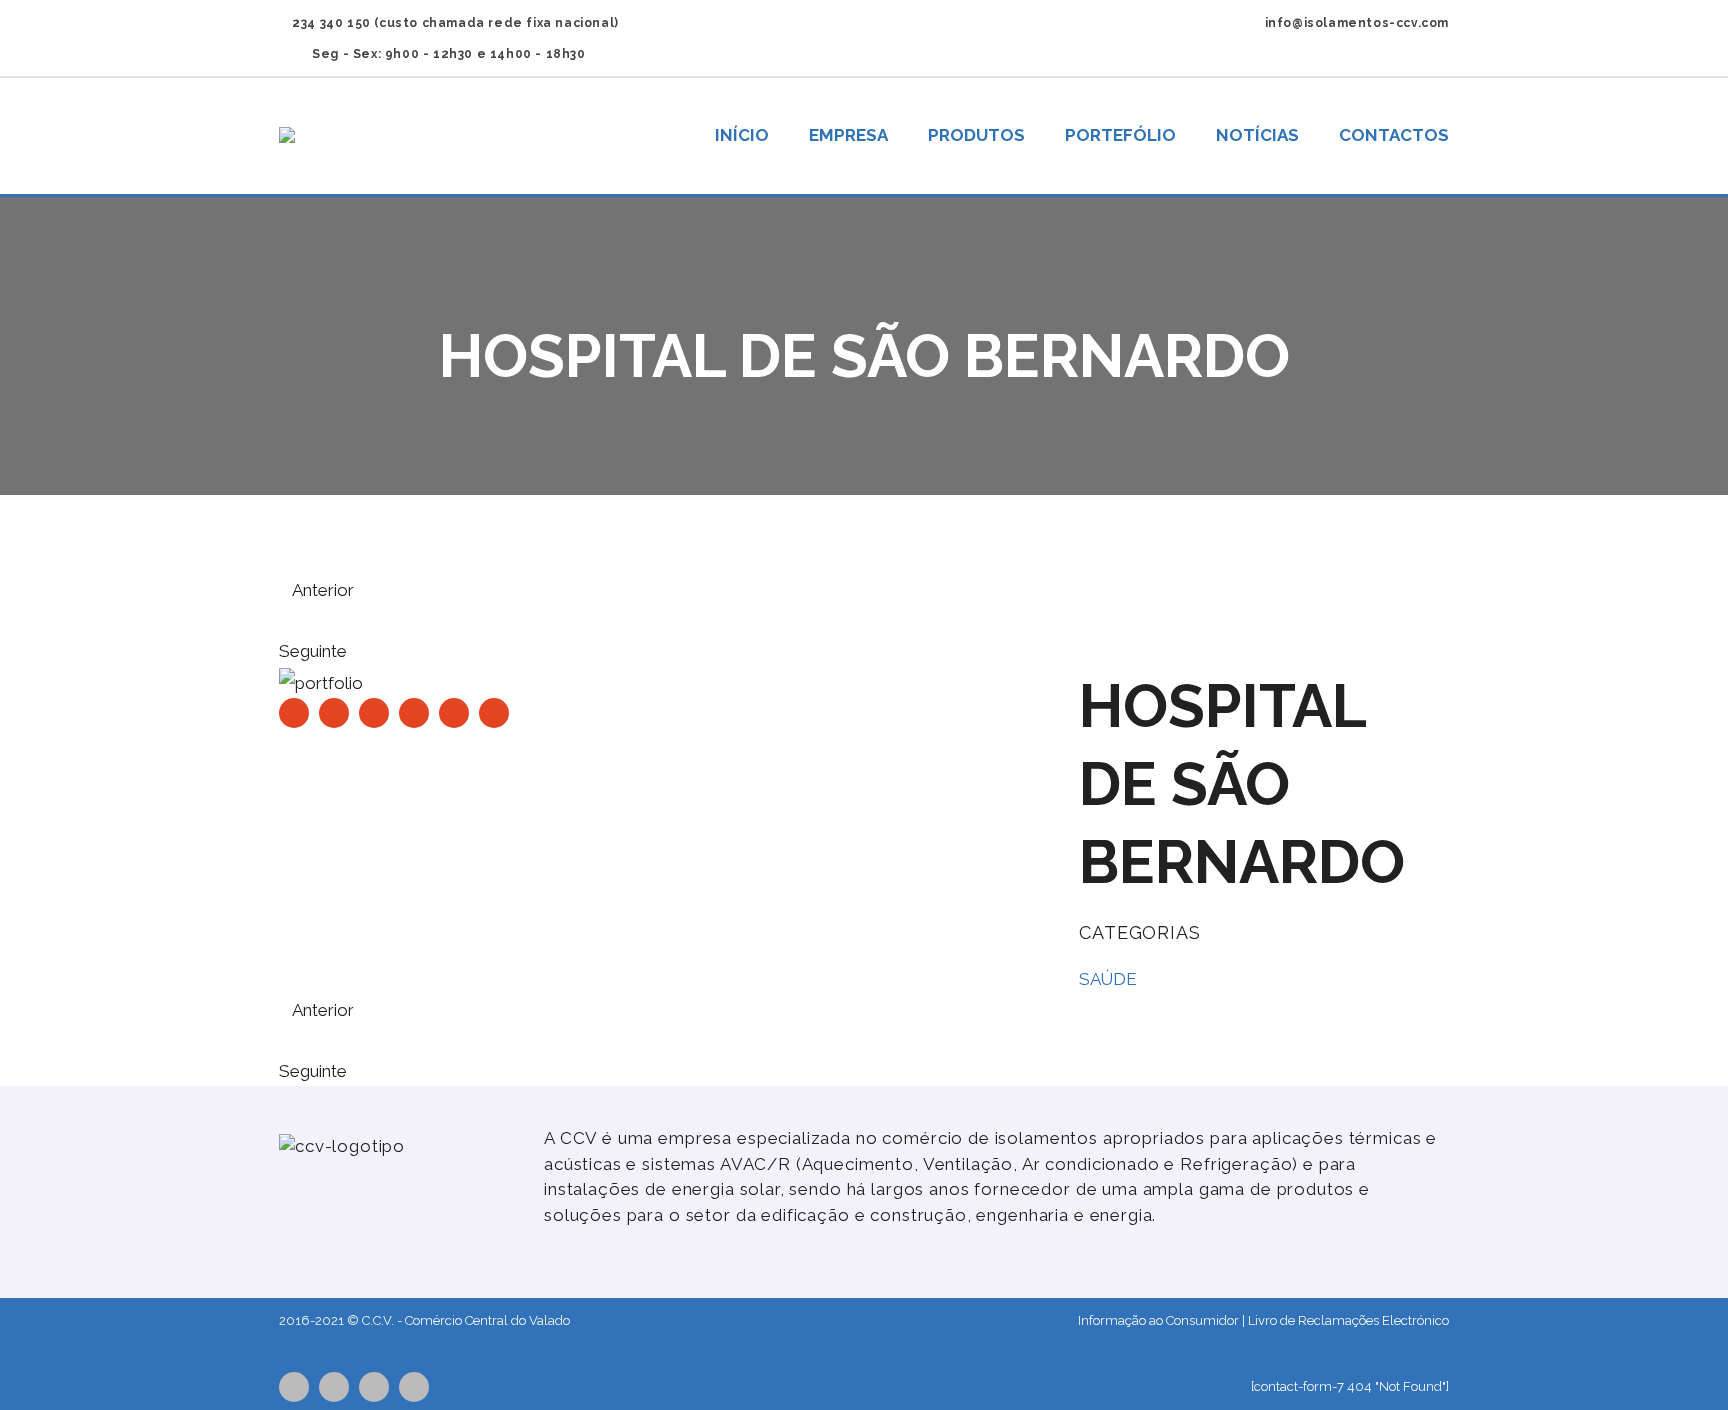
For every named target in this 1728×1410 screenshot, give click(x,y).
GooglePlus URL (414, 1387)
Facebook (334, 1387)
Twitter (294, 1387)
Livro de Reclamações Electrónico (1348, 1320)
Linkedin (374, 1387)
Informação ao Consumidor (1158, 1320)
